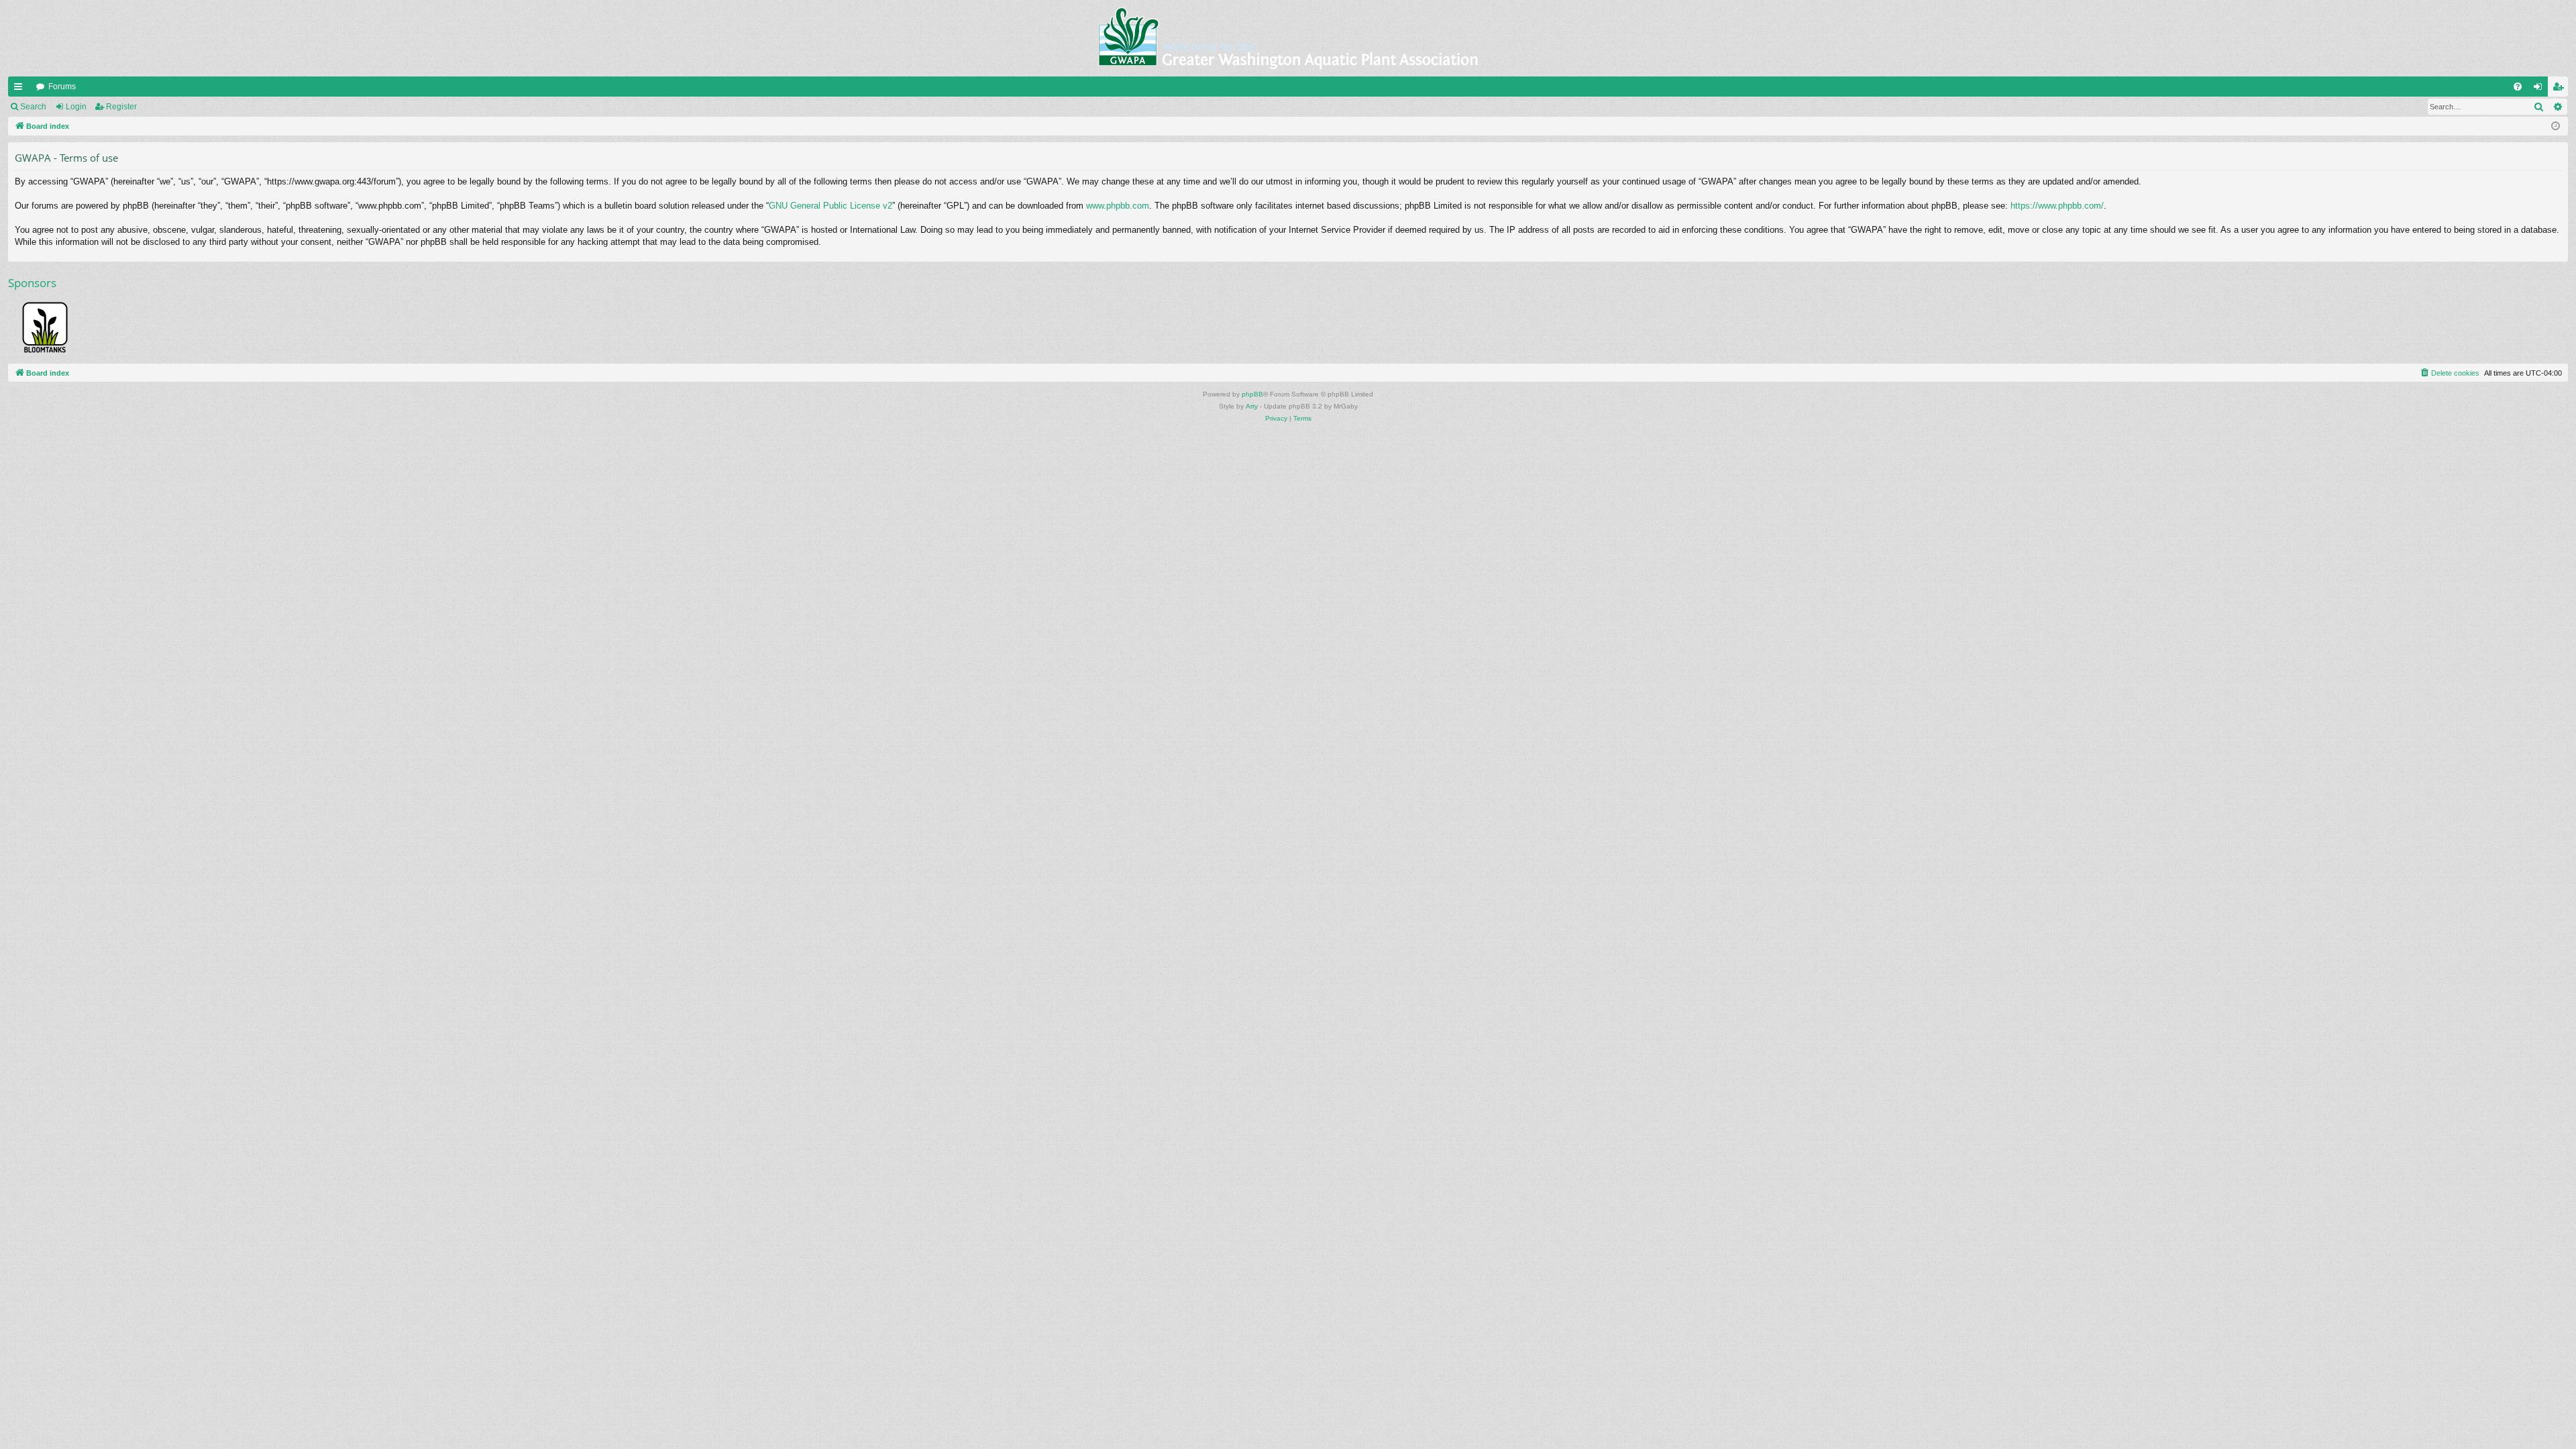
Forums (62, 87)
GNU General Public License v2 (830, 206)
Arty (1252, 406)
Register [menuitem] (2561, 89)
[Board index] (1288, 38)
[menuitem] (2518, 87)
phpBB (1252, 394)
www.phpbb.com (1118, 206)
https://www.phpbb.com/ (2057, 206)
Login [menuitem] (2540, 89)
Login (76, 107)
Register (121, 107)
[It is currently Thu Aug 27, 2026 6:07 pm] (2556, 126)
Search (33, 107)
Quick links (21, 89)
